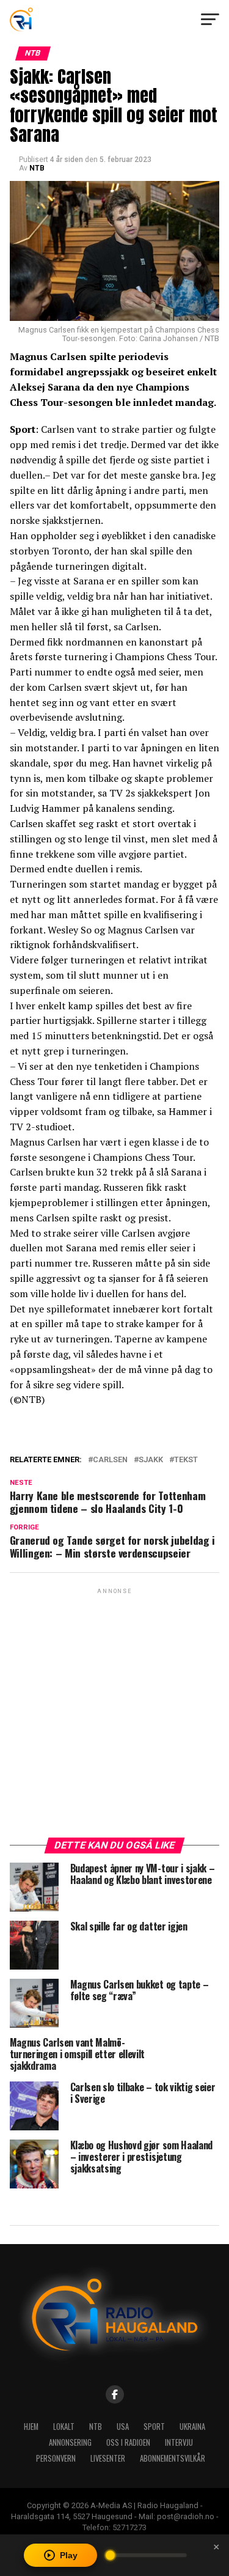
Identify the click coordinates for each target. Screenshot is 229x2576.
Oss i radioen (128, 2442)
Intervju (179, 2442)
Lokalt (64, 2427)
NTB (37, 168)
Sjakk (151, 1460)
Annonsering (70, 2442)
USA (123, 2427)
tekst (186, 1460)
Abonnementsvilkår (173, 2458)
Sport (154, 2427)
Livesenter (108, 2458)
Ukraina (192, 2427)
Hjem (31, 2427)
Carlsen (110, 1460)
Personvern (56, 2458)
